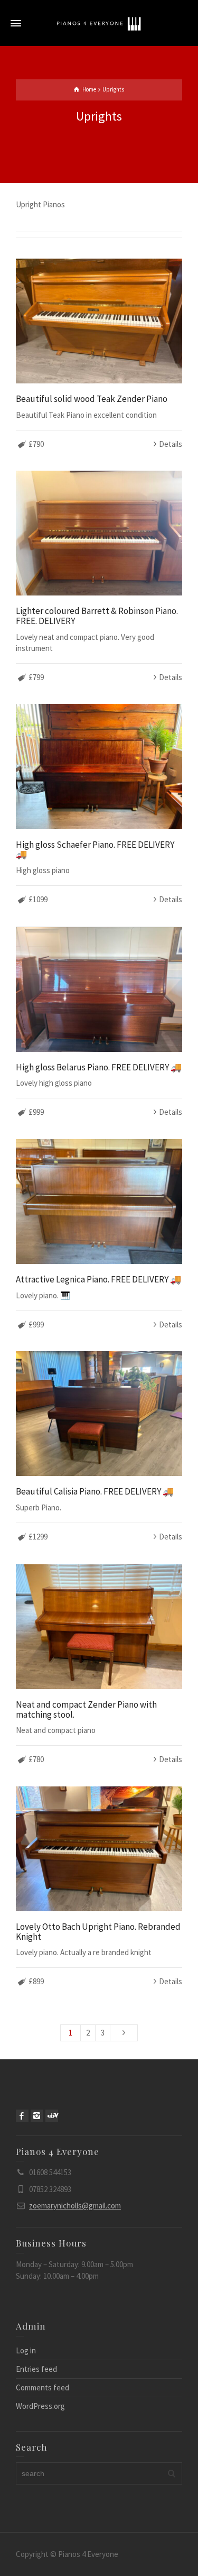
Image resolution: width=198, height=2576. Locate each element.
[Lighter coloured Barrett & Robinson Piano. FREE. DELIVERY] (99, 533)
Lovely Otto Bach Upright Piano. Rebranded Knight (98, 1932)
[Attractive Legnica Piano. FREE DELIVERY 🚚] (99, 1202)
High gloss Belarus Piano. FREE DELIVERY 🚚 (99, 1067)
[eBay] (52, 2116)
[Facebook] (22, 2116)
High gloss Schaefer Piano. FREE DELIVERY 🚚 (95, 850)
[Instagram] (37, 2116)
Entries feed (36, 2369)
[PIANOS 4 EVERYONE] (99, 23)
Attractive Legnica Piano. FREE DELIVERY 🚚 (98, 1279)
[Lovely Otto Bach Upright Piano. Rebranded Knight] (99, 1849)
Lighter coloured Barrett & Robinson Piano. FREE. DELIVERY (97, 616)
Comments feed (43, 2387)
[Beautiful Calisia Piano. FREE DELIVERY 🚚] (99, 1414)
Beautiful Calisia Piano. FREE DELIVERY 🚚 (95, 1491)
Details (171, 444)
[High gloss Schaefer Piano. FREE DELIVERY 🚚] (99, 766)
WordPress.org (40, 2406)
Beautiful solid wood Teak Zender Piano (92, 399)
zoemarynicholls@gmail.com (75, 2206)
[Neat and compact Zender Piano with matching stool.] (99, 1627)
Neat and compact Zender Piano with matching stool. (86, 1709)
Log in (26, 2350)
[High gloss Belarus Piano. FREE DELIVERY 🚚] (99, 989)
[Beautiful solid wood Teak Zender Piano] (99, 321)
